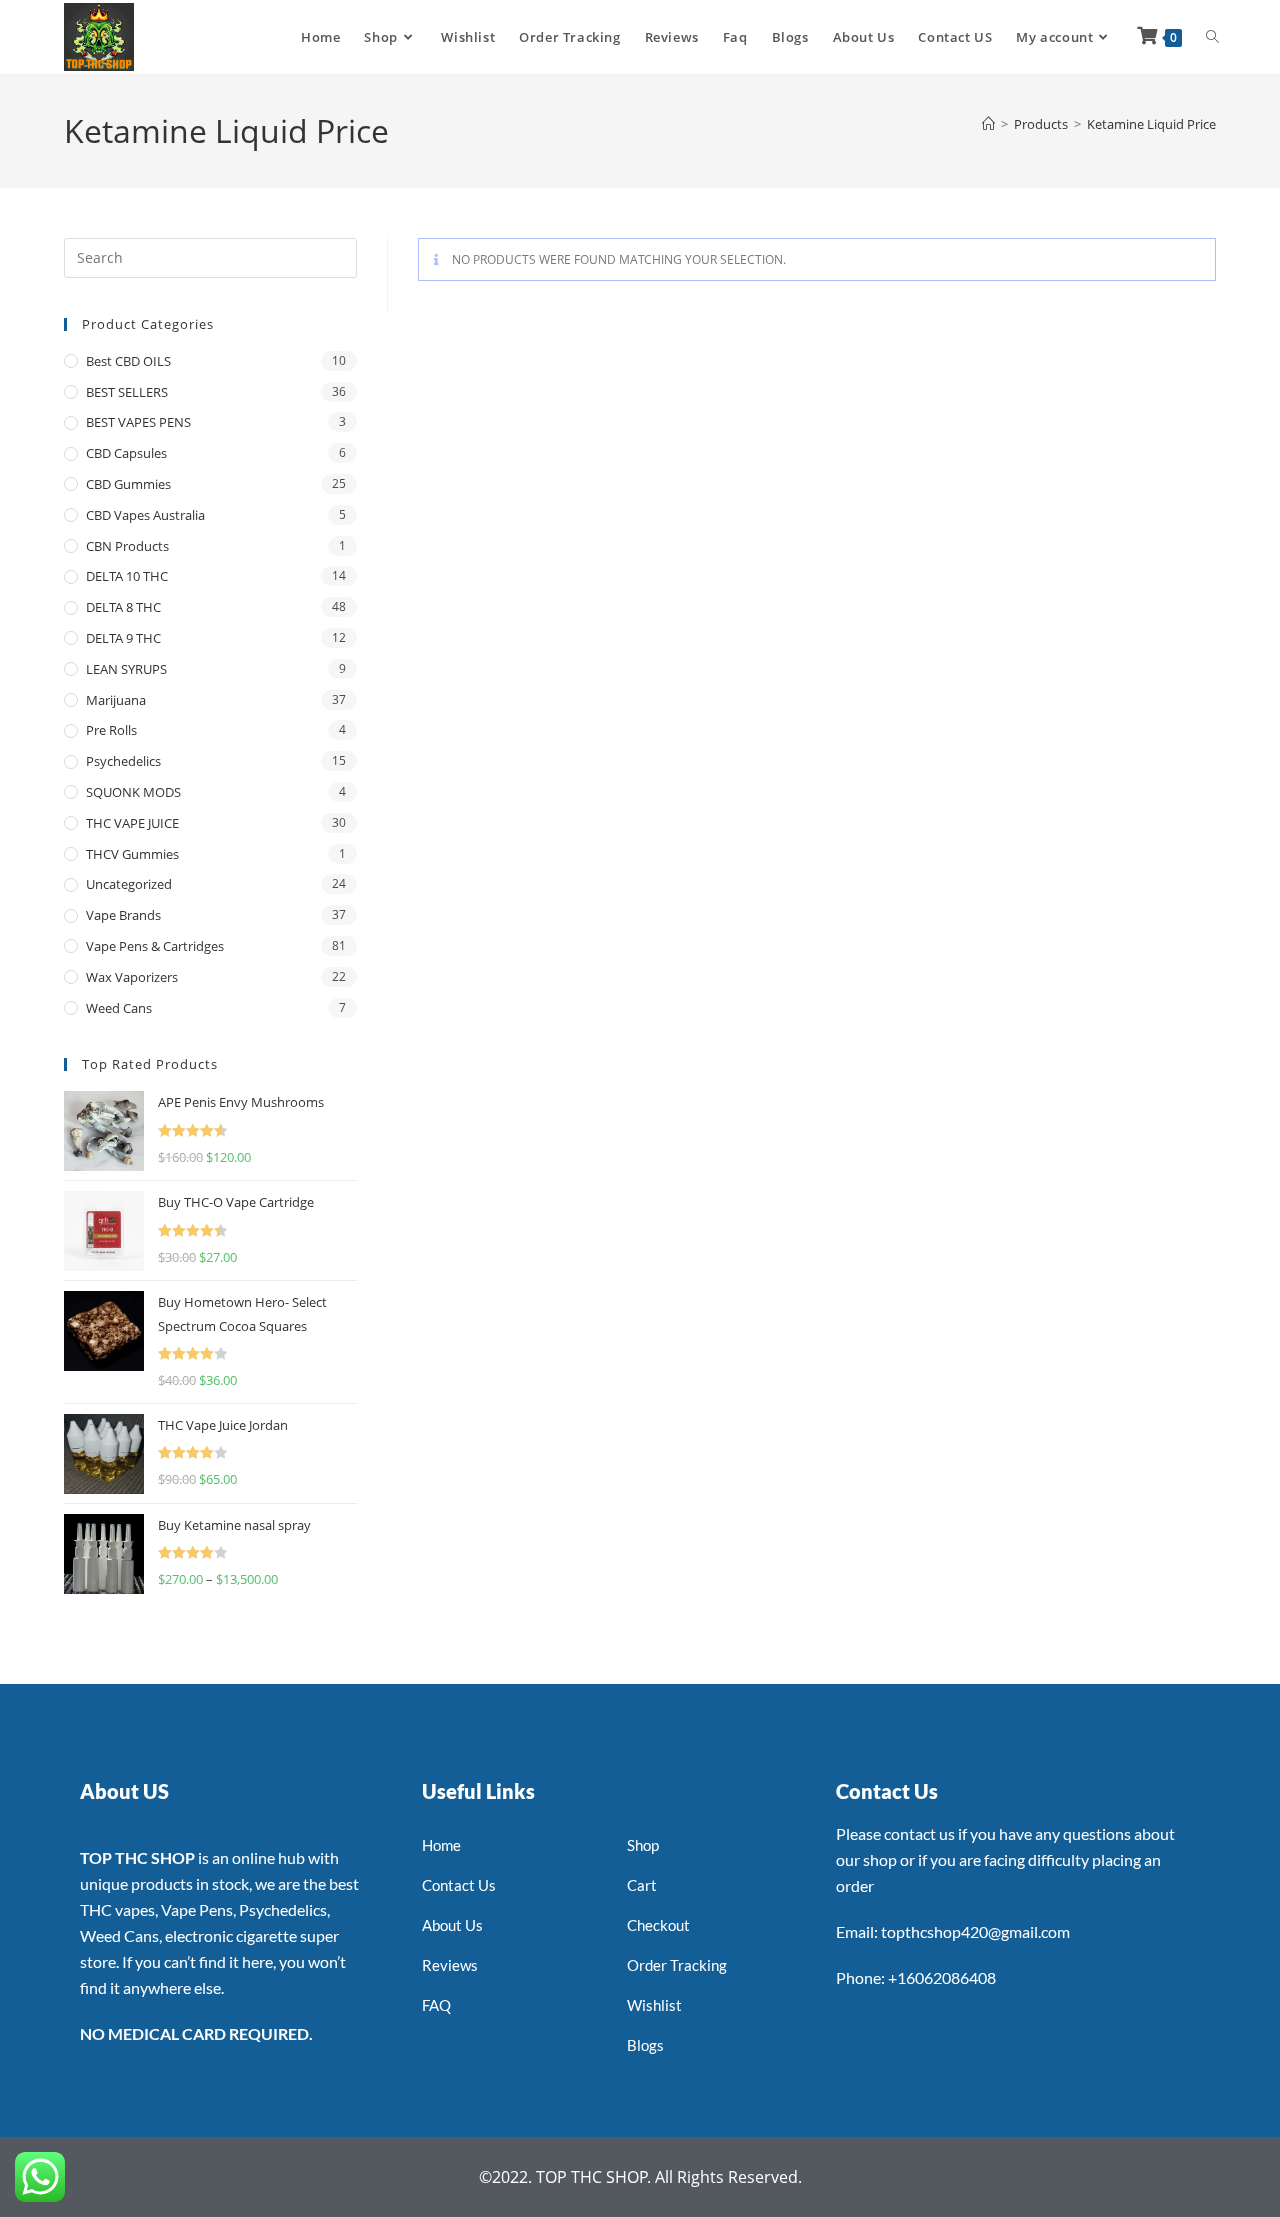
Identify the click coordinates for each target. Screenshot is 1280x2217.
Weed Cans (119, 1008)
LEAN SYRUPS (126, 669)
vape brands (123, 915)
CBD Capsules (126, 453)
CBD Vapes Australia (145, 515)
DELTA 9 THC (123, 638)
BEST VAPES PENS (138, 422)
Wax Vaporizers (132, 977)
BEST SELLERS (127, 392)
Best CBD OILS (128, 361)
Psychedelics (123, 761)
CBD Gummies (128, 484)
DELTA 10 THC (127, 576)
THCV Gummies (132, 854)
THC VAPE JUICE (132, 823)
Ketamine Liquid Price (1151, 124)
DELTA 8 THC (123, 607)
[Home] (988, 124)
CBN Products (127, 546)
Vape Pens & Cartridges (155, 946)
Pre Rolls (111, 730)
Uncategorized (129, 884)
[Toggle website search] (1212, 37)
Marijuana (116, 700)
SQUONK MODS (133, 792)
